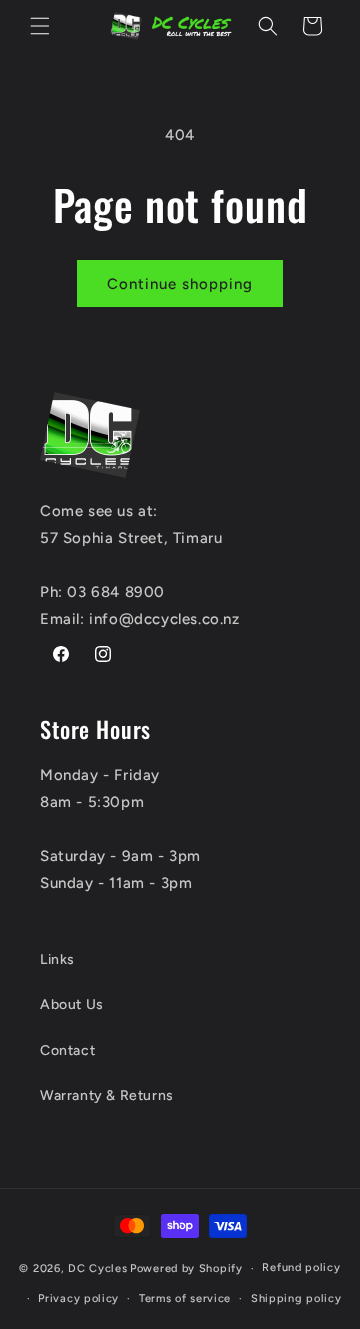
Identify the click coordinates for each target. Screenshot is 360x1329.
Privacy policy (78, 1298)
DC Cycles (97, 1268)
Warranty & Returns (107, 1095)
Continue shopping (180, 284)
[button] (40, 26)
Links (57, 959)
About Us (72, 1004)
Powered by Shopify (186, 1268)
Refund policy (301, 1267)
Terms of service (185, 1298)
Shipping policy (296, 1298)
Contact (67, 1050)
